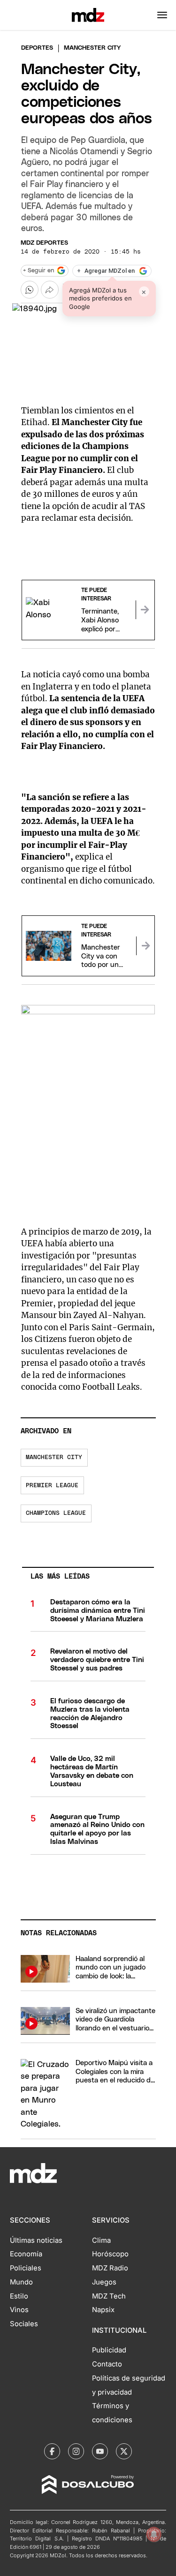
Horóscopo (110, 2254)
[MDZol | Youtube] (100, 2451)
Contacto (107, 2364)
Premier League (52, 1486)
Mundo (21, 2282)
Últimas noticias (36, 2240)
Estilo (19, 2296)
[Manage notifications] (154, 2534)
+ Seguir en (38, 271)
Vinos (19, 2310)
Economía (26, 2254)
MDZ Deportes (44, 243)
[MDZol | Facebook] (52, 2451)
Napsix (103, 2310)
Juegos (104, 2282)
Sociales (24, 2324)
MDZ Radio (110, 2268)
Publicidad (109, 2350)
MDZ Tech (109, 2296)
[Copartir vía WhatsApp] (30, 290)
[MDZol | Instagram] (76, 2451)
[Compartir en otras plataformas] (50, 290)
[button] (162, 15)
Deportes (37, 48)
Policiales (26, 2268)
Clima (101, 2240)
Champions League (56, 1513)
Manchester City (54, 1457)
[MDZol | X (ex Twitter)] (124, 2451)
